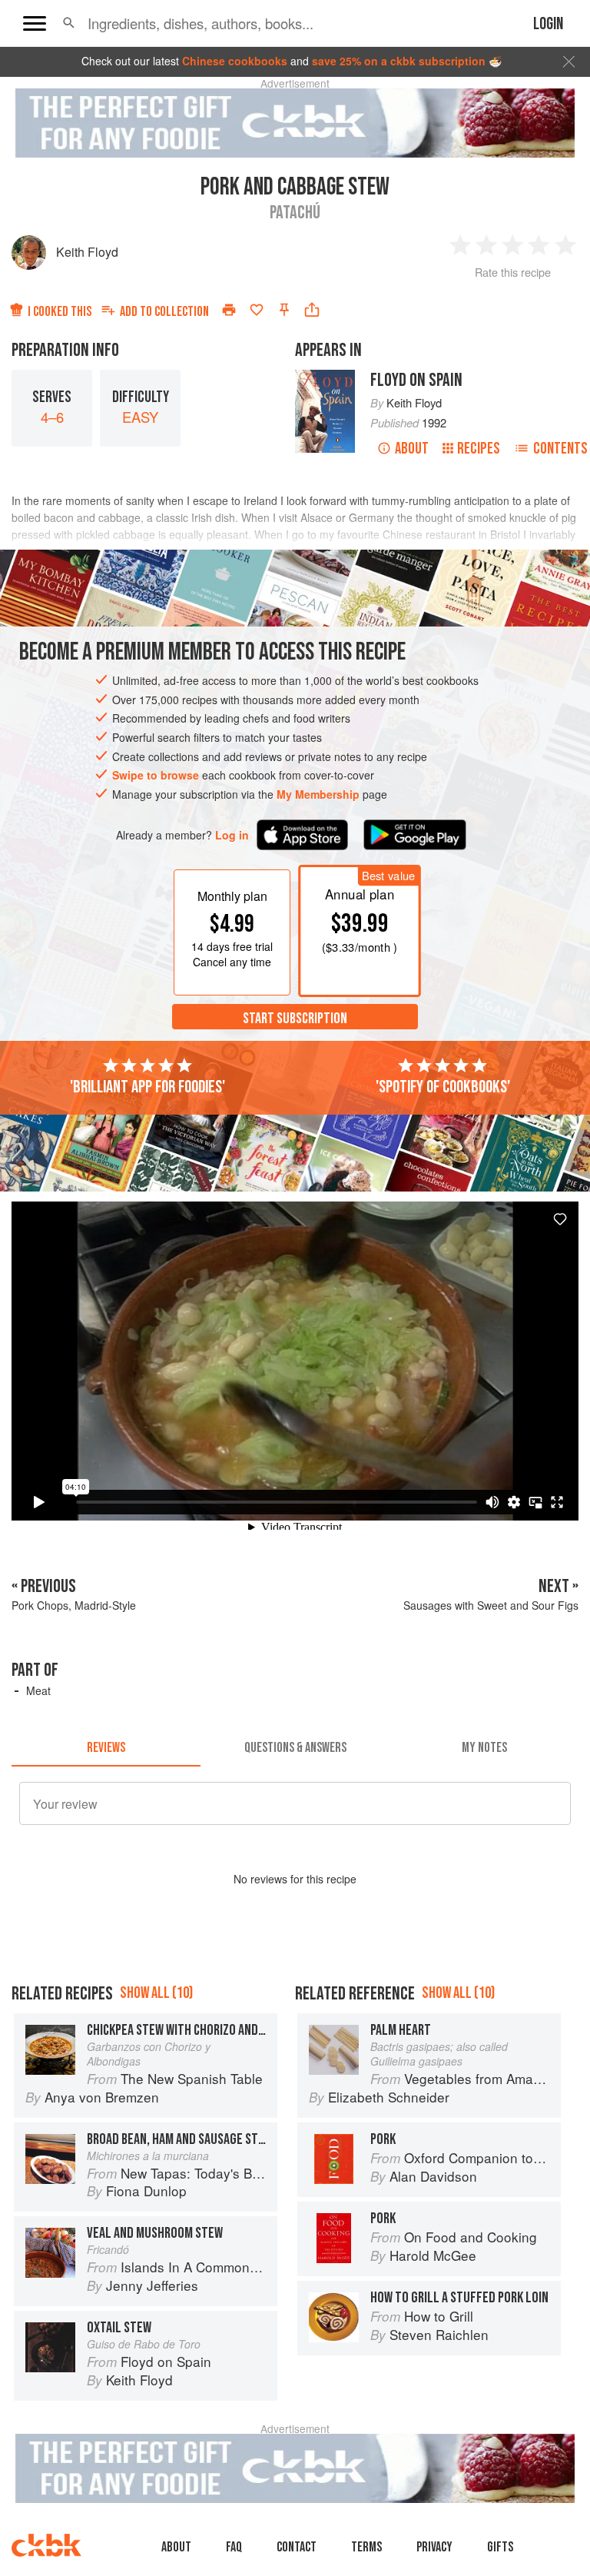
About (412, 449)
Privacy (434, 2547)
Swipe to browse (156, 775)
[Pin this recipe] (284, 310)
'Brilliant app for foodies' (147, 1087)
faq (234, 2547)
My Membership (318, 794)
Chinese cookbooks (235, 61)
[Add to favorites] (257, 310)
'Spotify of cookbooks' (443, 1087)
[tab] (106, 1748)
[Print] (229, 310)
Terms (366, 2547)
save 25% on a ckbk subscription (399, 61)
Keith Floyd (87, 252)
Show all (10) (156, 1993)
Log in (232, 835)
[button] (69, 23)
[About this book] (325, 377)
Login (548, 24)
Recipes (479, 449)
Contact (297, 2547)
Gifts (500, 2547)
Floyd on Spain (416, 380)
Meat (38, 1690)
